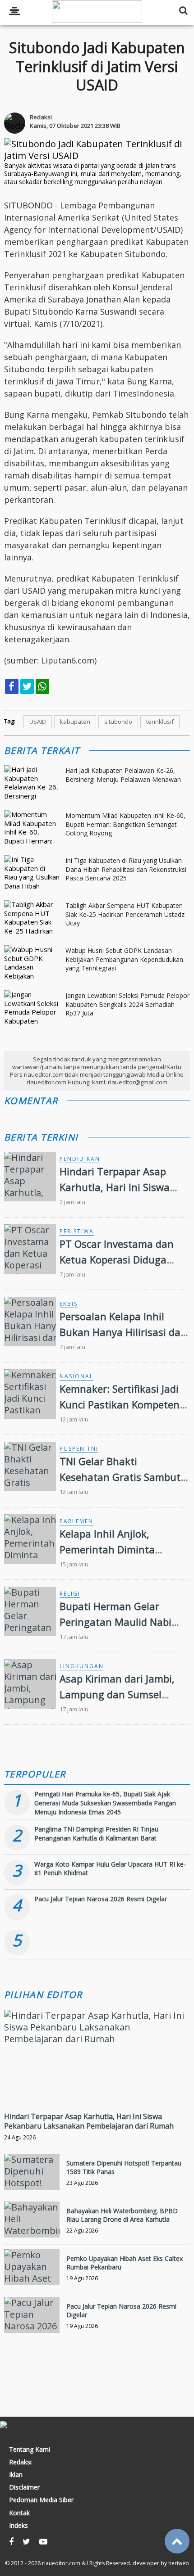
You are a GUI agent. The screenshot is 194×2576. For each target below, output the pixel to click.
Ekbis (69, 1304)
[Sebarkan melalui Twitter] (27, 686)
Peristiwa (77, 1231)
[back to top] (177, 2541)
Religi (70, 1594)
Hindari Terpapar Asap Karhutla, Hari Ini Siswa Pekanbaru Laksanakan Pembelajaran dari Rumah (89, 2121)
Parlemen (76, 1521)
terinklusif (160, 722)
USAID (38, 722)
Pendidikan (80, 1159)
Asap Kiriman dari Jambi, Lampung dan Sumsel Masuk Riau (117, 1694)
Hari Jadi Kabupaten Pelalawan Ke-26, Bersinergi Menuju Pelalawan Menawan (123, 775)
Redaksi (20, 2462)
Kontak (19, 2513)
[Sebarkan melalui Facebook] (12, 686)
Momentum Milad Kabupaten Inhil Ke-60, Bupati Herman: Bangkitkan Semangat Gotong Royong (125, 824)
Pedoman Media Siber (41, 2500)
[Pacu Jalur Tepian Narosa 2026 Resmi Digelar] (32, 2315)
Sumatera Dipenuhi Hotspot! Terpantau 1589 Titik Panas (124, 2167)
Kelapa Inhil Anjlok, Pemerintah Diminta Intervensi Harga (107, 1549)
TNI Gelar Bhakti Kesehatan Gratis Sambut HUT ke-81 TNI (120, 1477)
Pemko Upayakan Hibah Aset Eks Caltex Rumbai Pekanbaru (125, 2262)
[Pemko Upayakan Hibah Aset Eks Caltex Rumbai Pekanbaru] (32, 2267)
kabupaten (75, 722)
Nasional (76, 1376)
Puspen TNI (79, 1449)
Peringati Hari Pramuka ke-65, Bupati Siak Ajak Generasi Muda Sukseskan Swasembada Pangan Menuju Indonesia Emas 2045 (105, 1803)
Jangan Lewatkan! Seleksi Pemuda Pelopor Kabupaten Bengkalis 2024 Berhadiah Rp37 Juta (127, 1004)
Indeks (18, 2526)
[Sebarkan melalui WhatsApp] (42, 686)
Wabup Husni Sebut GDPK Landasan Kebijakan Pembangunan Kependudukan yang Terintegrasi (124, 959)
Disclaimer (24, 2487)
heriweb (179, 2563)
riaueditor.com (61, 2563)
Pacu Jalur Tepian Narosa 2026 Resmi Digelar (101, 1899)
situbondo (118, 722)
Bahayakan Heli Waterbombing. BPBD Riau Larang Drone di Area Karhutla (122, 2215)
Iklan (16, 2475)
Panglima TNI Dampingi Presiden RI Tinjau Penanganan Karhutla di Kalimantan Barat (96, 1834)
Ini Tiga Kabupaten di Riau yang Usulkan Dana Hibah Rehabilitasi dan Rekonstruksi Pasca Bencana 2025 (126, 869)
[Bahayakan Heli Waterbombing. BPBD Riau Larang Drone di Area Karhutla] (32, 2220)
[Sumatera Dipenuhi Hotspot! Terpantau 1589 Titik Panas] (32, 2172)
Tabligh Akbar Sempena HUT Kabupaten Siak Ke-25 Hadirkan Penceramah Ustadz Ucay (125, 914)
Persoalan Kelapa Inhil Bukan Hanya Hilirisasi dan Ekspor (123, 1332)
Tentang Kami (30, 2450)
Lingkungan (82, 1666)
